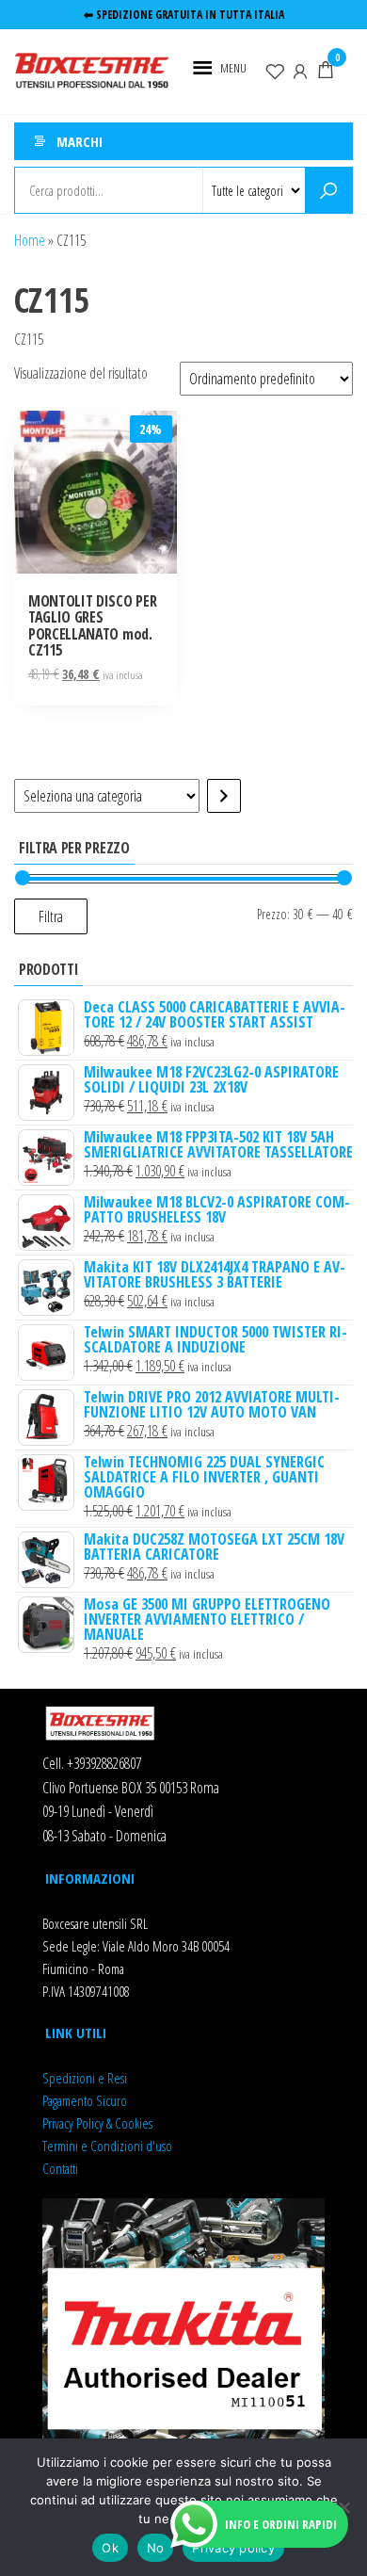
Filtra (51, 916)
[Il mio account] (300, 70)
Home (30, 240)
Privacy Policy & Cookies (97, 2123)
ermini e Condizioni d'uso (110, 2146)
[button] (233, 68)
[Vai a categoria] (224, 796)
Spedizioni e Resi (85, 2078)
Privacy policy (233, 2548)
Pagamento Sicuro (85, 2100)
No (156, 2548)
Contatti (60, 2168)
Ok (110, 2548)
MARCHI (80, 141)
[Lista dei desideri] (275, 70)
